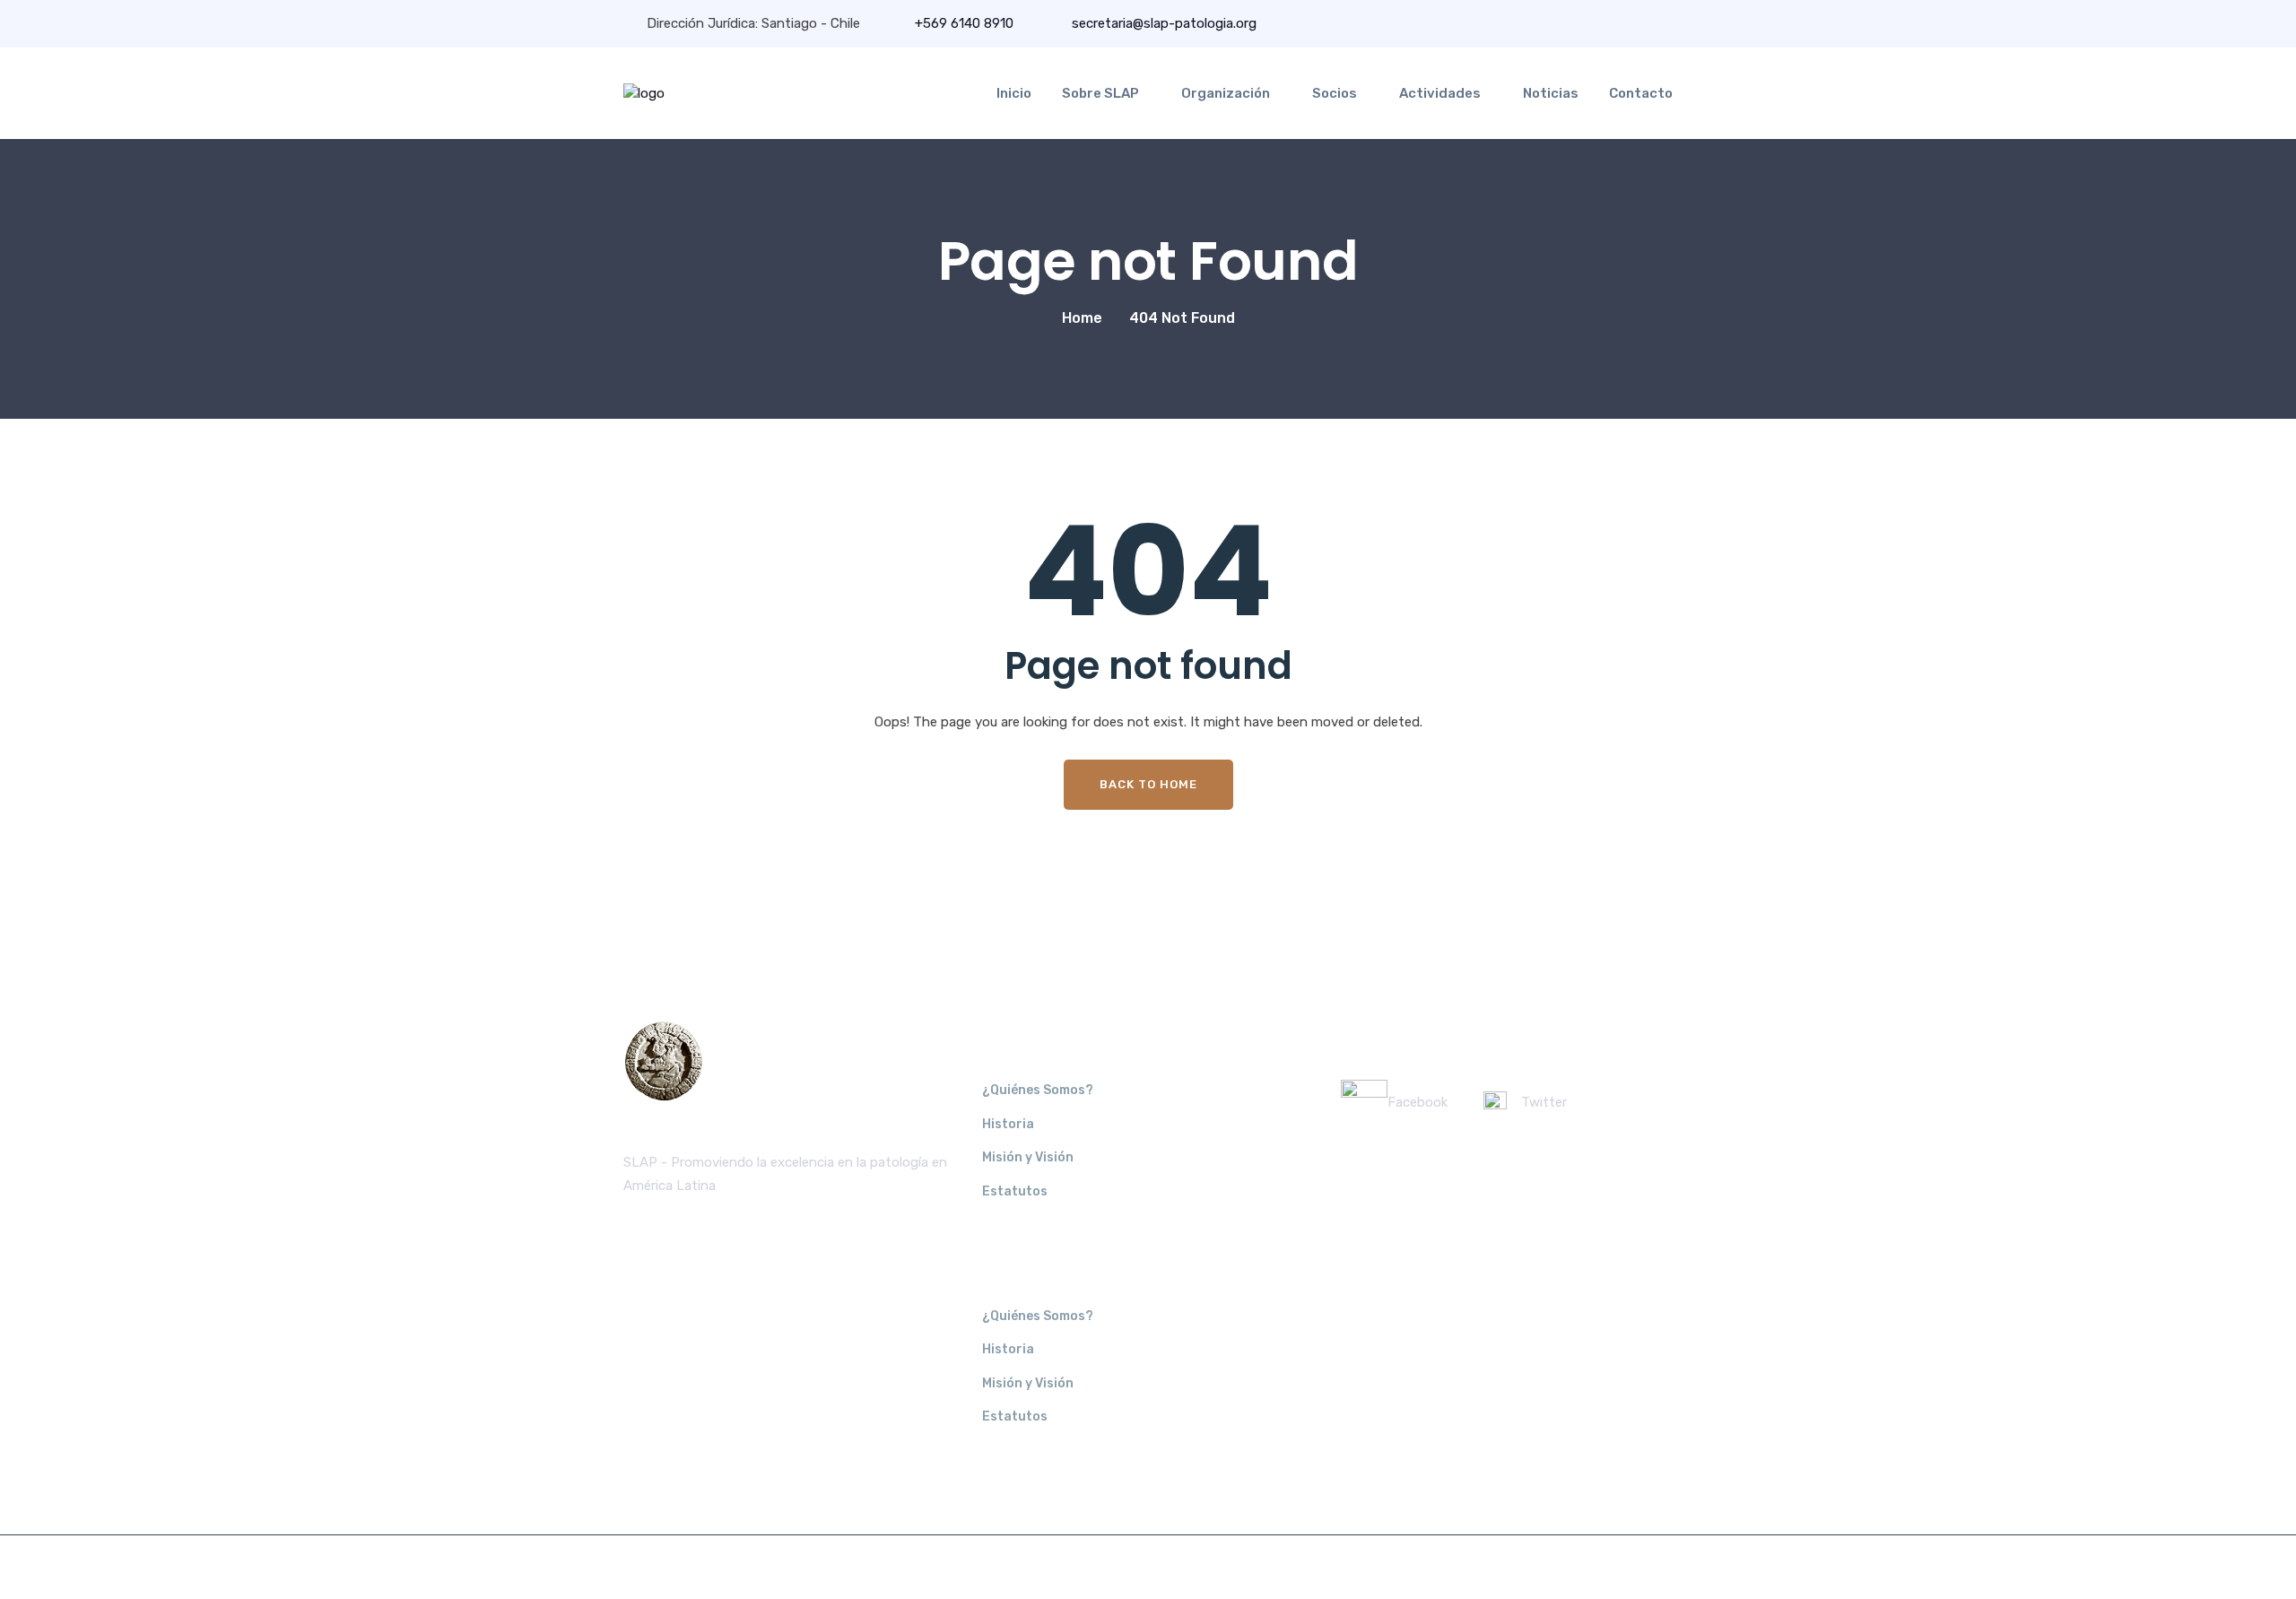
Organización (1226, 93)
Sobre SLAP (1100, 93)
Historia (1008, 1124)
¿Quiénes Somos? (1038, 1090)
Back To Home (1148, 784)
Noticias (1551, 93)
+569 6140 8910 (964, 23)
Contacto (1641, 93)
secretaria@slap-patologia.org (1162, 23)
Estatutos (1015, 1191)
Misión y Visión (1028, 1157)
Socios (1335, 93)
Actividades (1440, 93)
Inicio (1014, 93)
